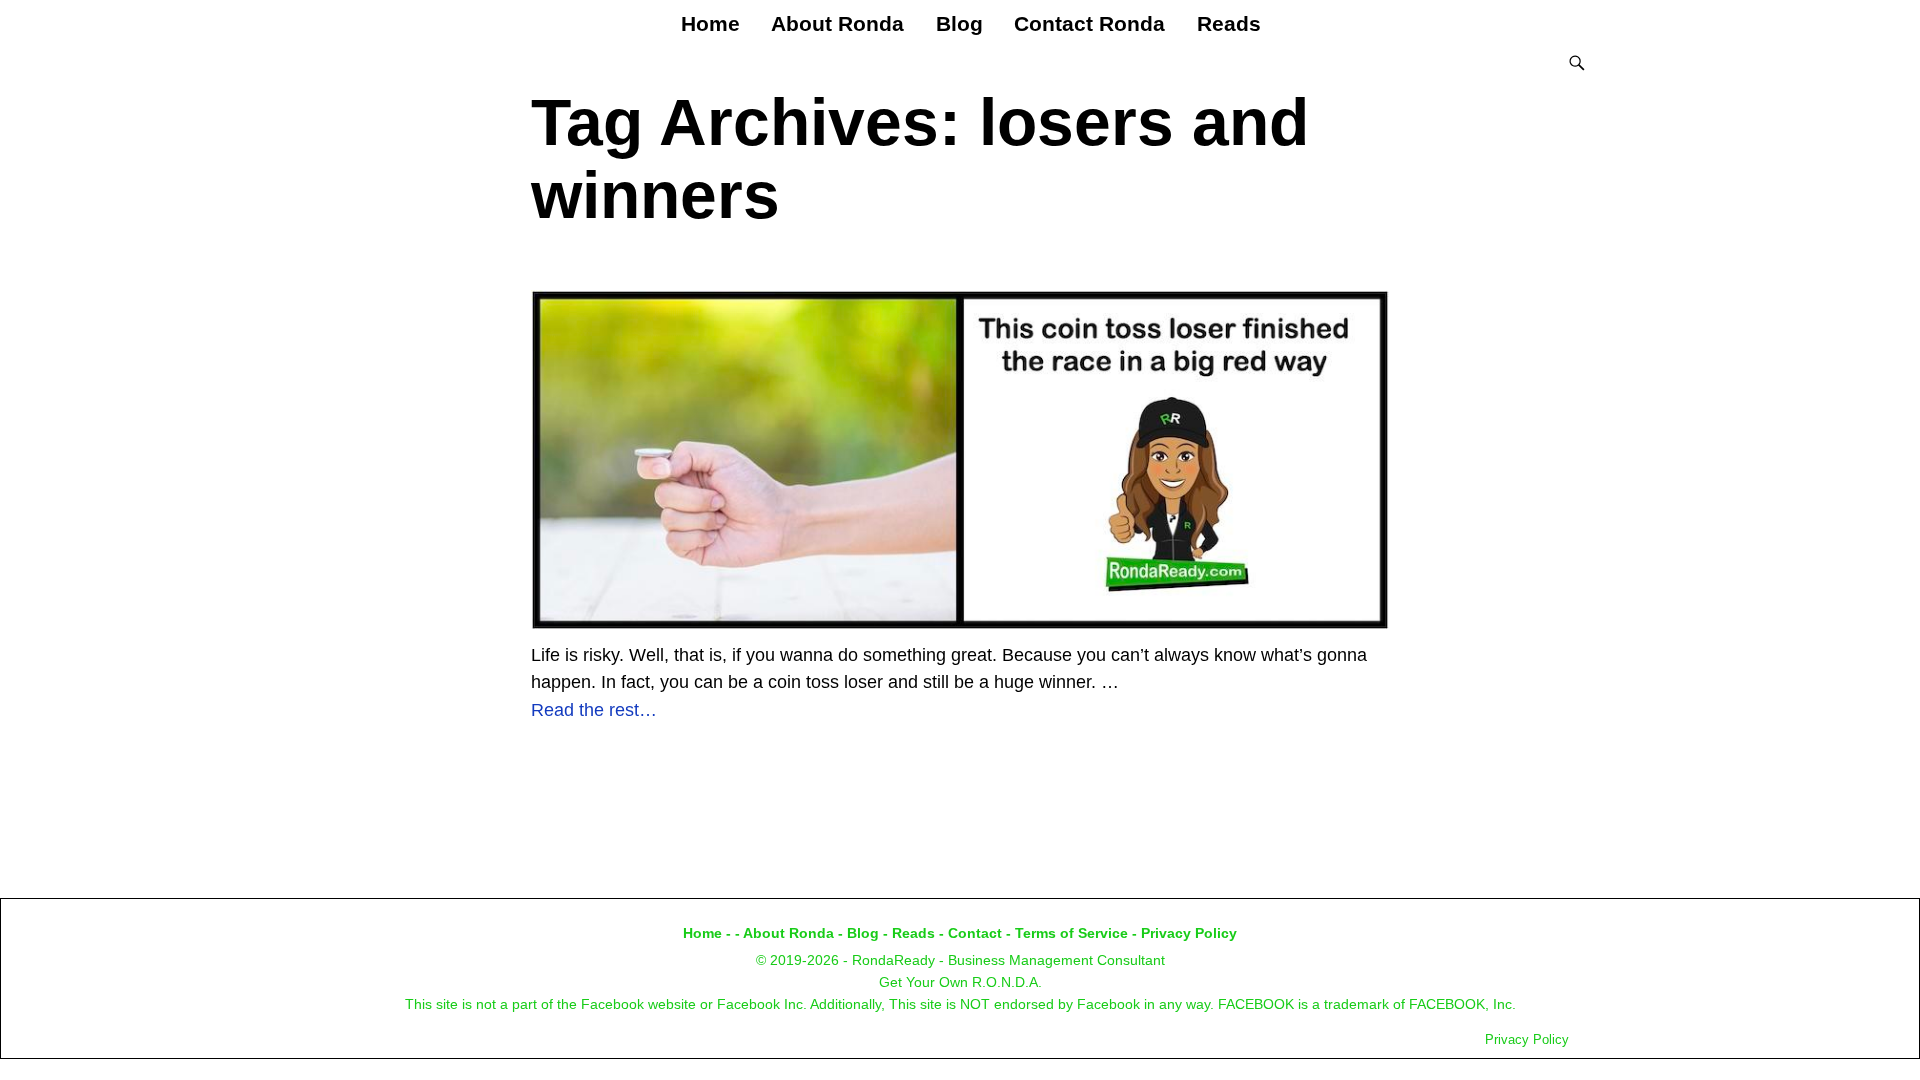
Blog (959, 23)
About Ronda (837, 23)
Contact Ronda (1089, 23)
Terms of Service (1071, 933)
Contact (975, 933)
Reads (1229, 23)
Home (710, 23)
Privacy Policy (1189, 933)
